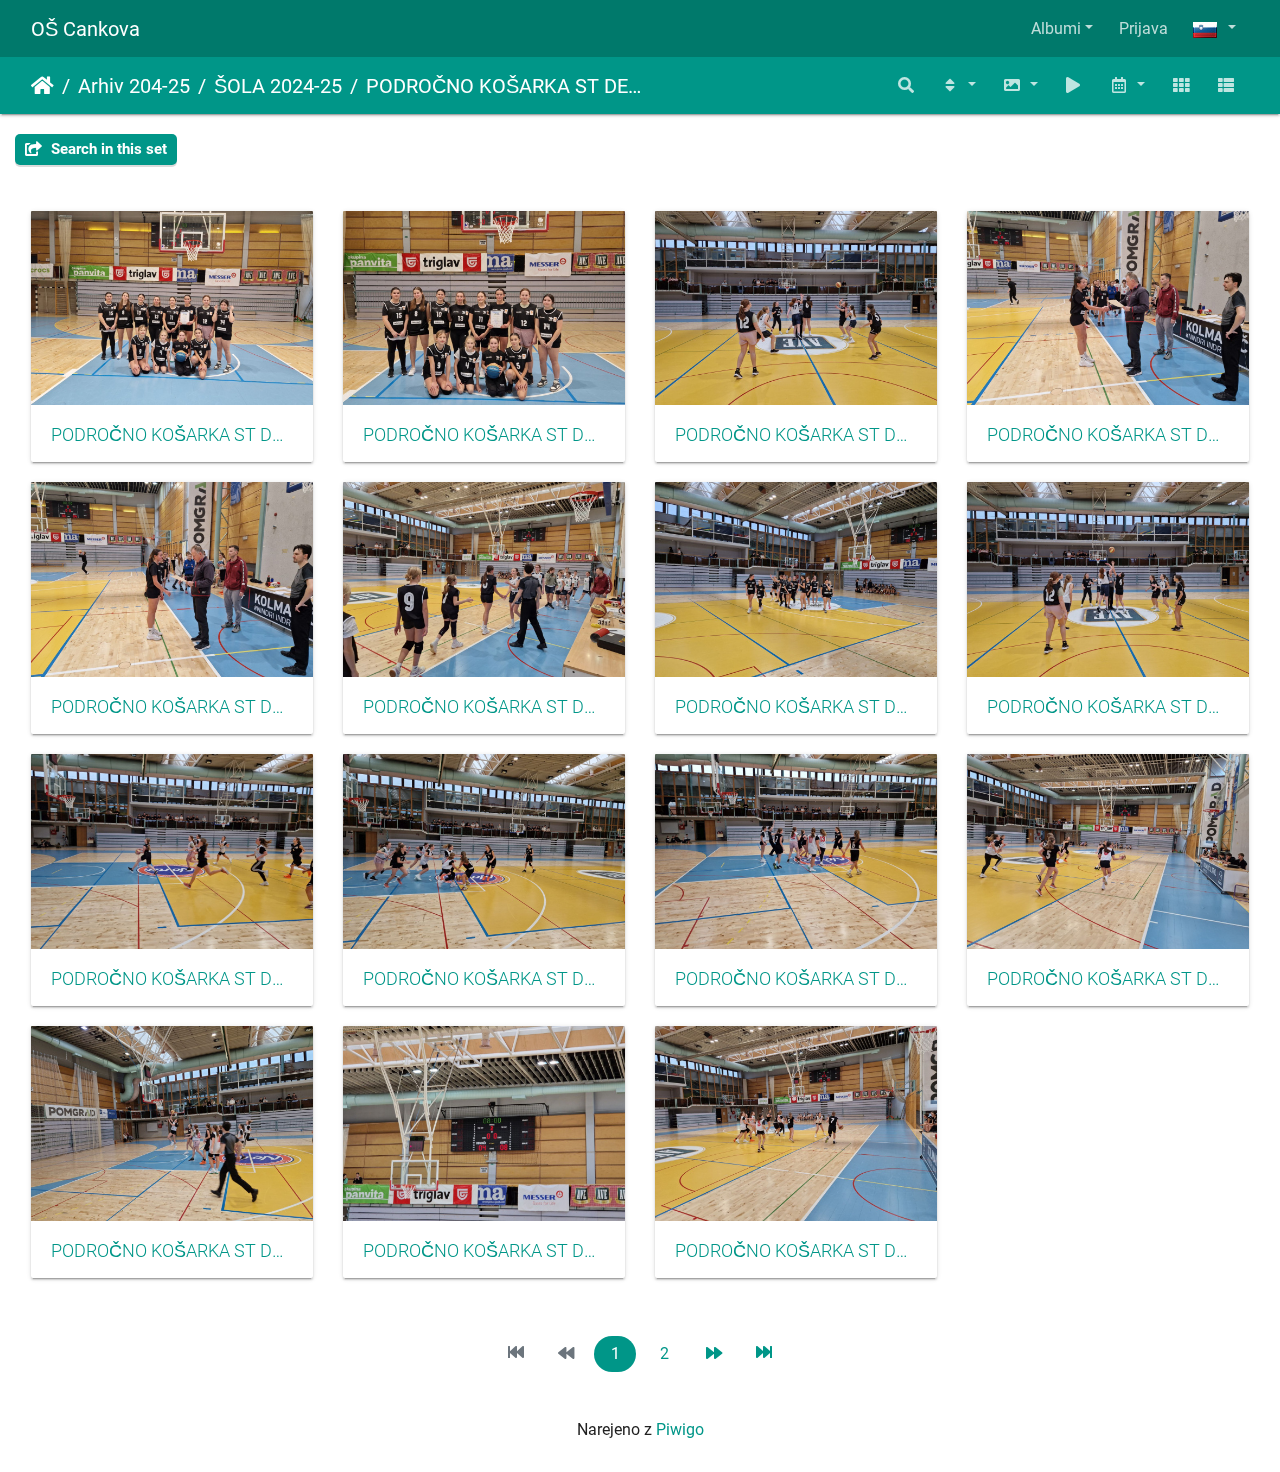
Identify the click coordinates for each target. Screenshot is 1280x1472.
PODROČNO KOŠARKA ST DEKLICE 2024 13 (1108, 707)
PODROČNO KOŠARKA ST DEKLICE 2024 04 (796, 1251)
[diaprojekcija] (1074, 85)
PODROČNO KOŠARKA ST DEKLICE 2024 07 (796, 979)
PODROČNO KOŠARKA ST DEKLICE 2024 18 (484, 435)
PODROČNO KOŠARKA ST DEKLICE (504, 86)
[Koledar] (1127, 85)
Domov (42, 86)
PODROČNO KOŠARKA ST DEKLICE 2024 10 (484, 979)
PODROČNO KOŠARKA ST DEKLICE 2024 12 (796, 707)
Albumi (1056, 28)
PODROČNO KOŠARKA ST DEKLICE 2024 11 (484, 707)
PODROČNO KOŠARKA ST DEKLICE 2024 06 (484, 1251)
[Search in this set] (907, 85)
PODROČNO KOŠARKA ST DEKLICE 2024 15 (1108, 435)
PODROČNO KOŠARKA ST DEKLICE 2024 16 (172, 707)
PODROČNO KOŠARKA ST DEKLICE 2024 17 (172, 435)
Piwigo (680, 1429)
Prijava (1143, 28)
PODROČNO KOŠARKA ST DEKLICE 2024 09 (172, 979)
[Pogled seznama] (1226, 85)
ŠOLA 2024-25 (278, 86)
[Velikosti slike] (1020, 85)
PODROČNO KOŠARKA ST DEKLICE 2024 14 (796, 435)
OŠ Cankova (85, 29)
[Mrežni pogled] (1181, 85)
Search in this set (107, 149)
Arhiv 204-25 (134, 86)
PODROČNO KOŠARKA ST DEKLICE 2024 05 (172, 1251)
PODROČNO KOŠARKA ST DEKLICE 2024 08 (1108, 979)
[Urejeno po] (958, 85)
